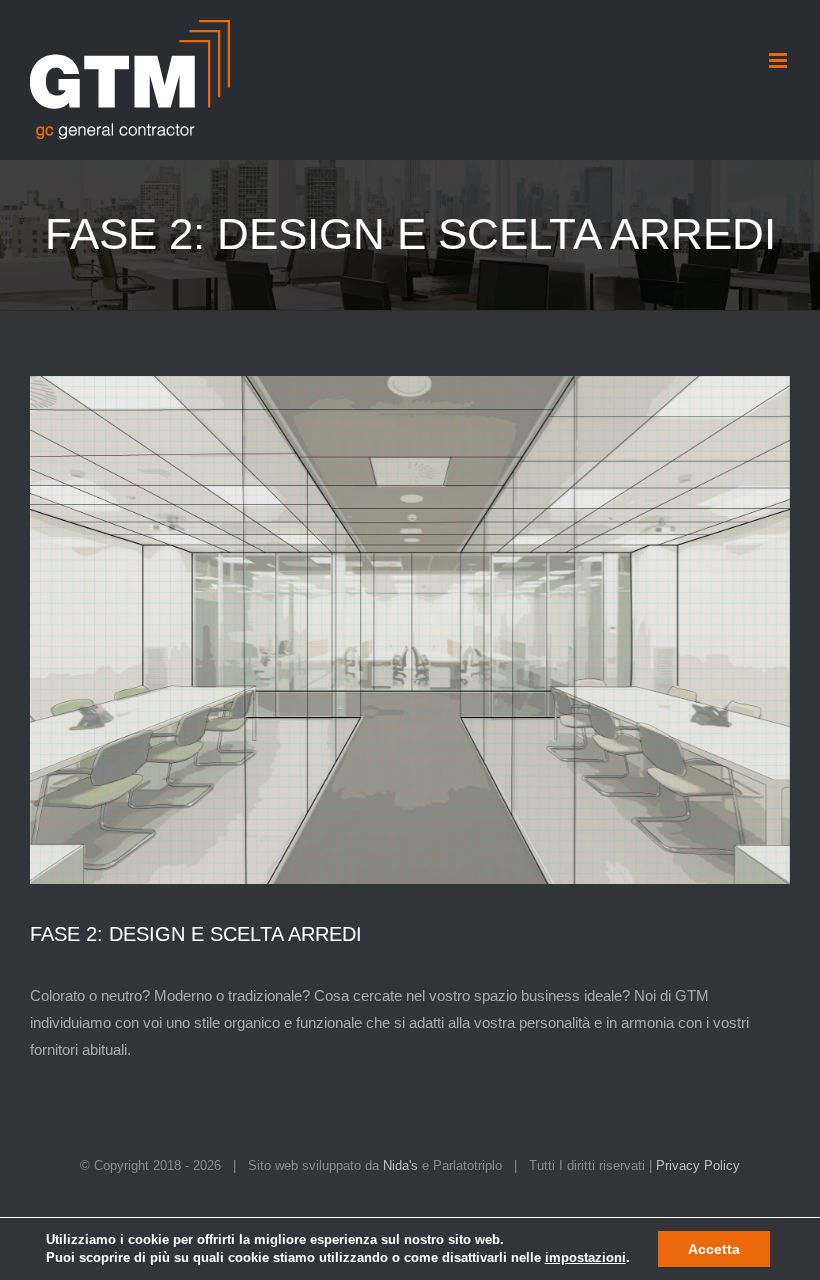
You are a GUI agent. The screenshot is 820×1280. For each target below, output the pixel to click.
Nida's (400, 1165)
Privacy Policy (698, 1165)
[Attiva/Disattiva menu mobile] (779, 60)
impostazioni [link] (585, 1257)
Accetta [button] (714, 1249)
